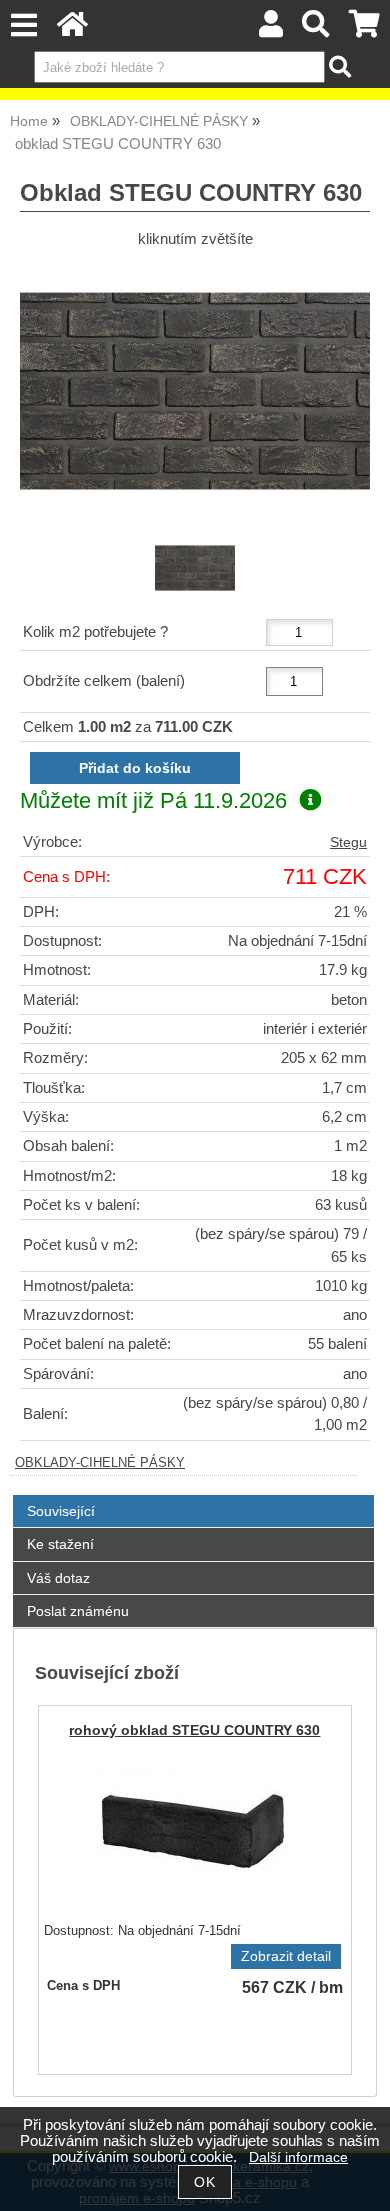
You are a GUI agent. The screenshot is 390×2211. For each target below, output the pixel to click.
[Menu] (23, 25)
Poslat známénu (78, 1611)
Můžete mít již (153, 800)
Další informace (298, 2157)
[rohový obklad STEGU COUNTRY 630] (192, 1830)
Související (61, 1511)
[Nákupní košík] (364, 29)
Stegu (348, 842)
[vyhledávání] (316, 29)
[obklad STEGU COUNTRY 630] (195, 391)
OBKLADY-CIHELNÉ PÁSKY (100, 1463)
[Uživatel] (271, 29)
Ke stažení (60, 1544)
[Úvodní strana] (72, 29)
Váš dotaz (58, 1578)
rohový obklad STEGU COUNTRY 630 (194, 1730)
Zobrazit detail (286, 1956)
